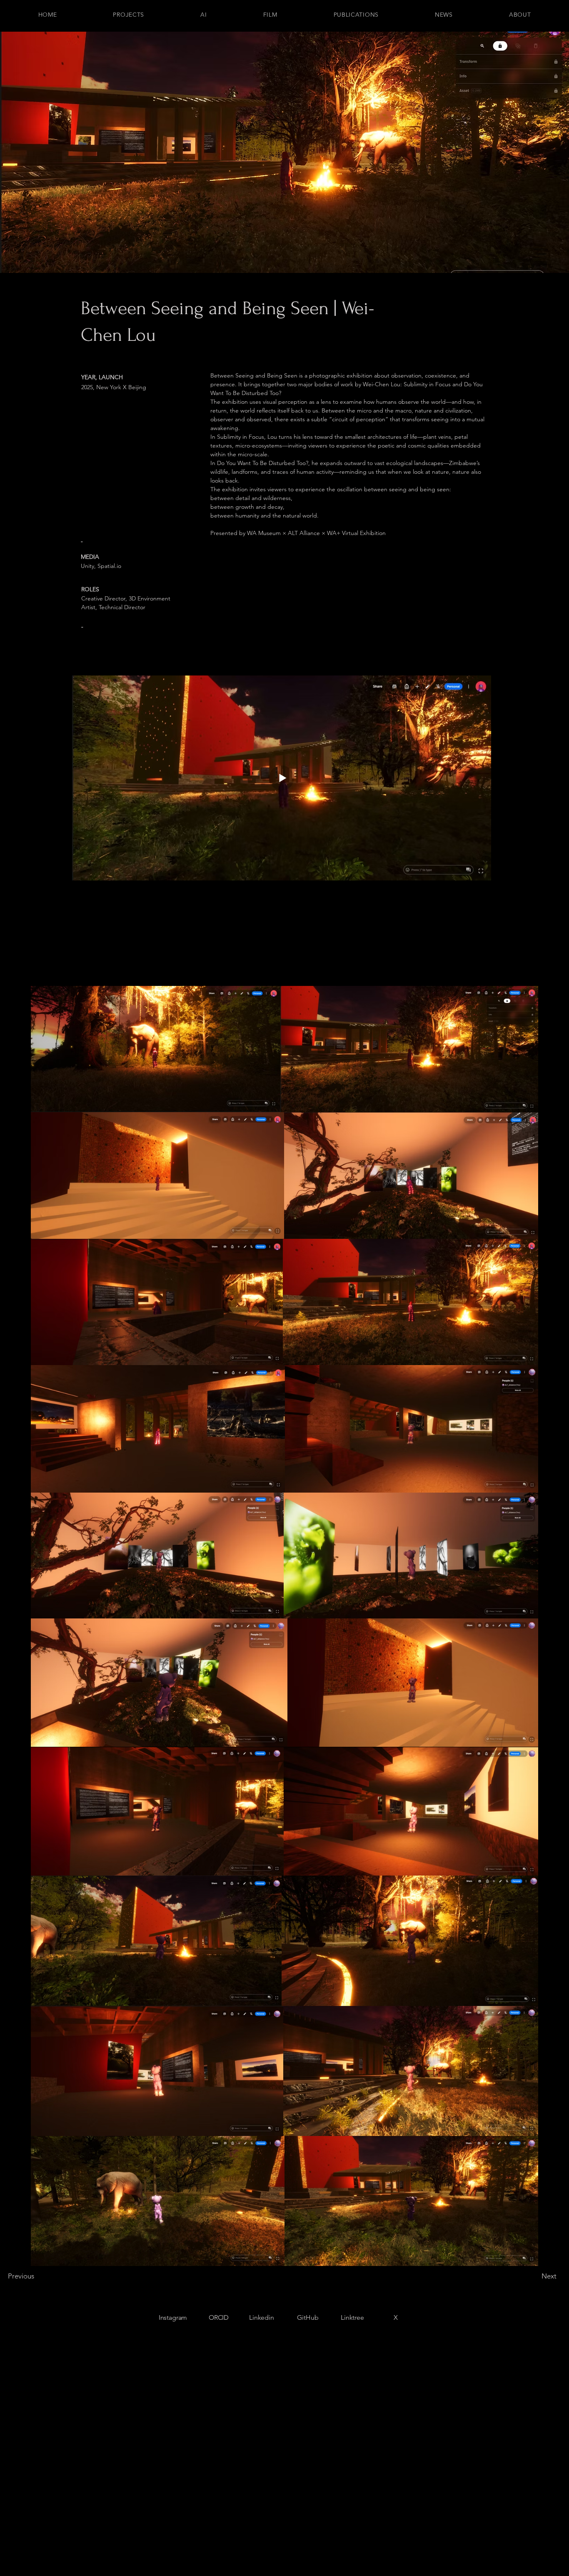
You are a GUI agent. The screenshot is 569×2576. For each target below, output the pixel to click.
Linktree (352, 2317)
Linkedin (262, 2317)
